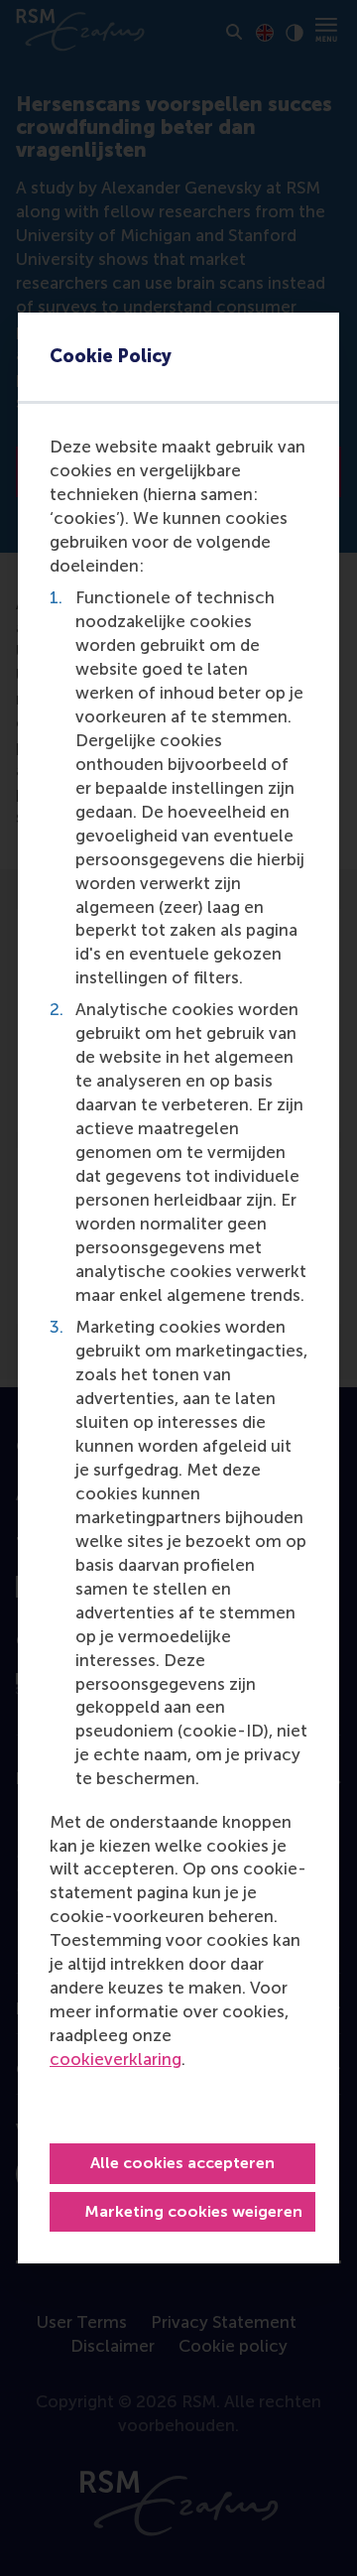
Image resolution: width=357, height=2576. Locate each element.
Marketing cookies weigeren (193, 2211)
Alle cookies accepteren (182, 2163)
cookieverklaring (116, 2059)
